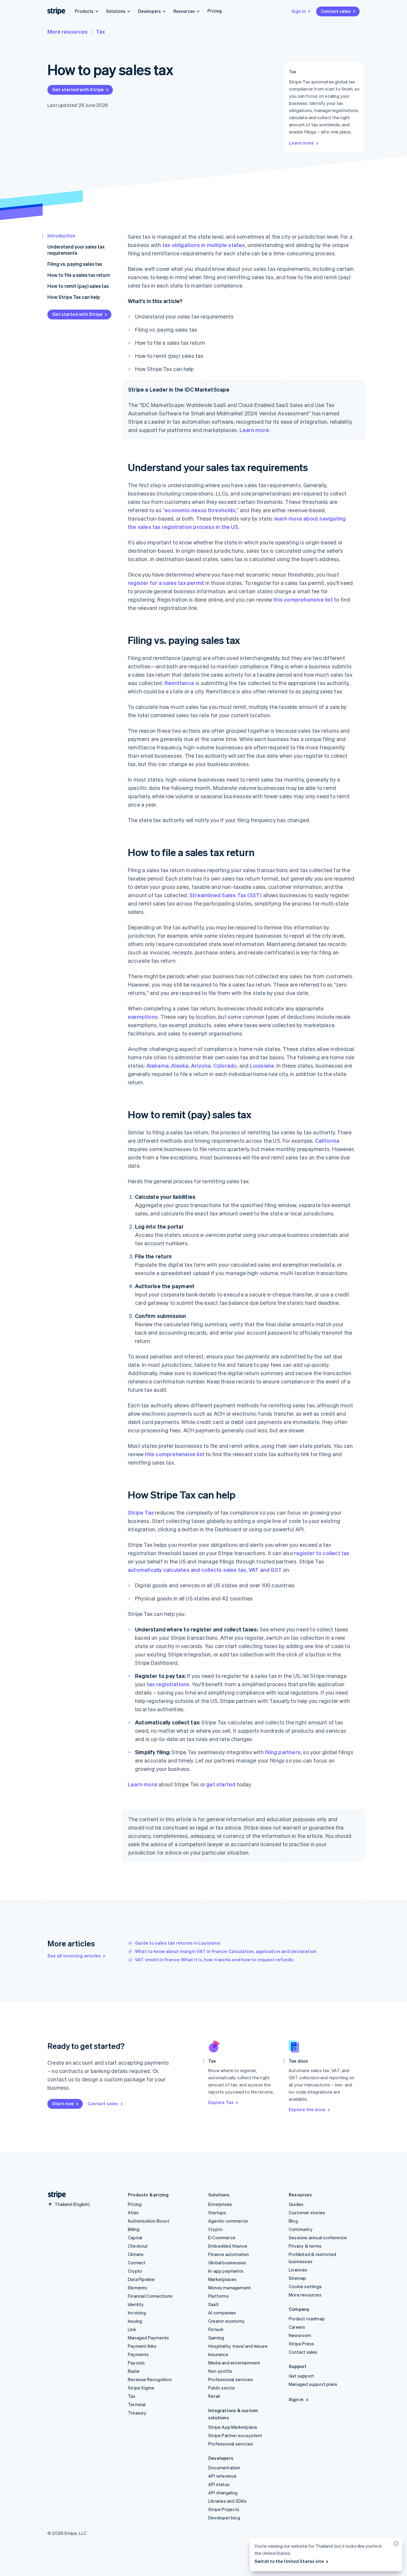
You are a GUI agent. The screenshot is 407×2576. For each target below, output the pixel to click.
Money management (230, 2288)
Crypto (135, 2271)
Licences (298, 2270)
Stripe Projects (224, 2509)
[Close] (395, 2545)
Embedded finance (228, 2246)
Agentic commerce (228, 2221)
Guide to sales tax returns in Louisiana (177, 1943)
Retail (214, 2396)
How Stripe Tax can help (74, 297)
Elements (138, 2288)
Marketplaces (222, 2279)
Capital (135, 2237)
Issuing (135, 2321)
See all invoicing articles (74, 1956)
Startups (217, 2212)
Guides (296, 2204)
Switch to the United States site (289, 2561)
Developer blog (224, 2518)
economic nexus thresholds (200, 510)
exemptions (143, 1017)
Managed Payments (148, 2338)
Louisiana (262, 1065)
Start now (63, 2103)
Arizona (201, 1065)
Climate (136, 2254)
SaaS (213, 2304)
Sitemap (297, 2278)
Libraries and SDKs (227, 2501)
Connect (137, 2263)
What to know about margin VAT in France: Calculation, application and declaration (226, 1951)
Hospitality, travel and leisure (238, 2346)
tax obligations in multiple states (204, 245)
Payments (138, 2354)
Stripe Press (301, 2344)
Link (132, 2329)
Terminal (137, 2404)
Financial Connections (150, 2296)
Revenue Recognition (150, 2379)
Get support (301, 2376)
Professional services (231, 2379)
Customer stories (307, 2212)
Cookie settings (305, 2286)
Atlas (133, 2212)
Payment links (142, 2346)
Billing (134, 2229)
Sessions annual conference (318, 2237)
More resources (67, 31)
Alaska (180, 1065)
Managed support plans (313, 2384)
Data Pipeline (141, 2279)
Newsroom (300, 2335)
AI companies (222, 2313)
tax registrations (168, 1684)
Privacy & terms (305, 2246)
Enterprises (220, 2204)
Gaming (216, 2338)
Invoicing (137, 2313)
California (327, 1141)
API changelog (223, 2493)
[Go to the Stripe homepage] (55, 2195)
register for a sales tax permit (166, 583)
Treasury (137, 2413)
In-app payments (226, 2271)
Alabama (157, 1065)
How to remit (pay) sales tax (78, 286)
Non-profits (220, 2371)
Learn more (301, 143)
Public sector (222, 2388)
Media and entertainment (234, 2363)
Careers (297, 2327)
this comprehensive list (303, 599)
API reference (223, 2476)
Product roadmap (307, 2319)
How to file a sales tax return (79, 275)
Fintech (216, 2329)
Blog (293, 2221)
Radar (134, 2371)
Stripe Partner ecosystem (235, 2435)
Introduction (61, 236)
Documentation (224, 2468)
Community (301, 2229)
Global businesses (227, 2263)
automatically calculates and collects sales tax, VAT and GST (205, 1570)
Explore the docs (307, 2109)
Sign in (299, 11)
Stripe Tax (141, 1512)
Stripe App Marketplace (233, 2427)
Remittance (179, 683)
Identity (136, 2304)
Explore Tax (221, 2102)
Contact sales (336, 11)
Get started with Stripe (78, 89)
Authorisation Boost (149, 2221)
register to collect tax (322, 1553)
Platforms (219, 2296)
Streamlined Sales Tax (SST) (226, 895)
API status (219, 2484)
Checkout (138, 2246)
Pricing (215, 11)
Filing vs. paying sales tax (75, 264)
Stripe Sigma (141, 2388)
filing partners (283, 1752)
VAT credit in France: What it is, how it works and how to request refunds (214, 1959)
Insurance (218, 2354)
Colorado (225, 1065)
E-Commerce (222, 2237)
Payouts (136, 2363)
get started (221, 1784)
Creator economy (226, 2321)
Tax (100, 31)
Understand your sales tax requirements (76, 250)
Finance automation (229, 2254)
